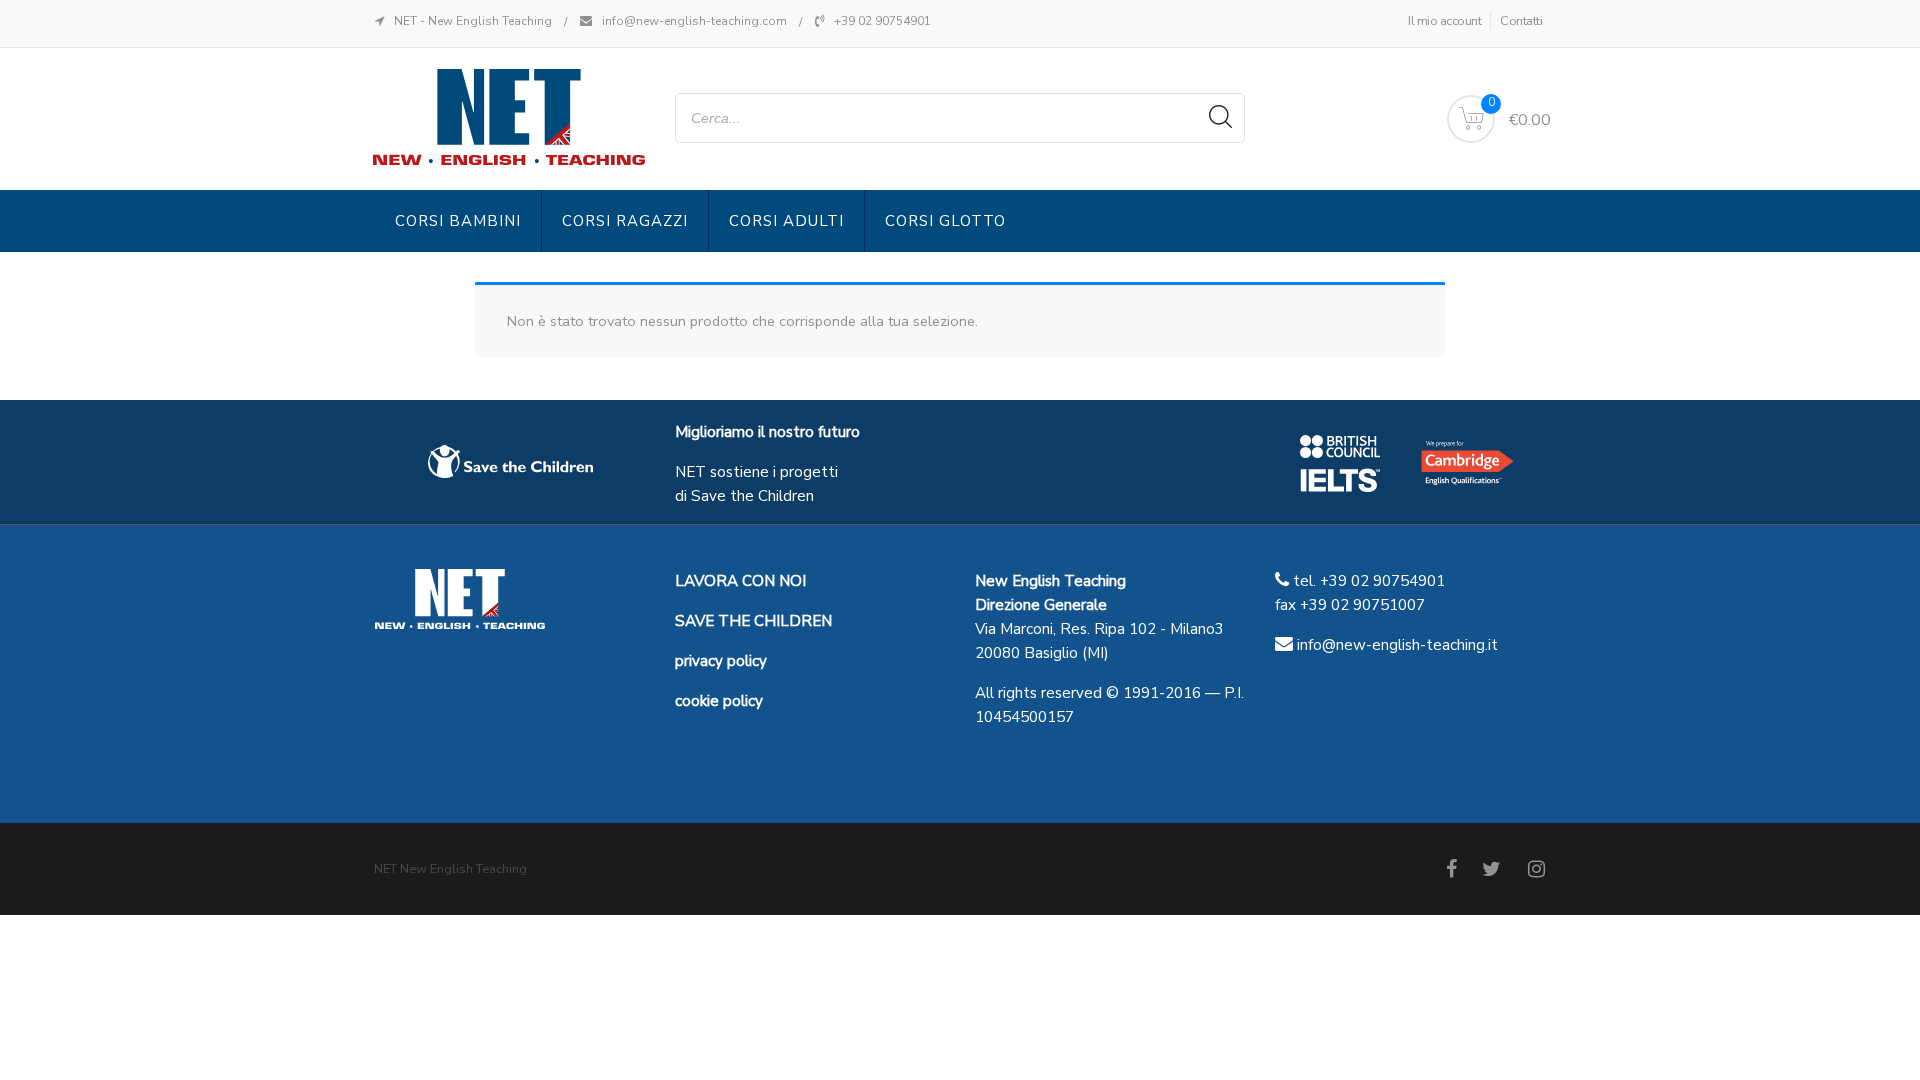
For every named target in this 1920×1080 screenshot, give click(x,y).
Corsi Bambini (458, 221)
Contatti (1521, 21)
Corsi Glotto (945, 221)
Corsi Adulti (786, 221)
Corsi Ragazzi (625, 221)
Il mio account (1444, 21)
